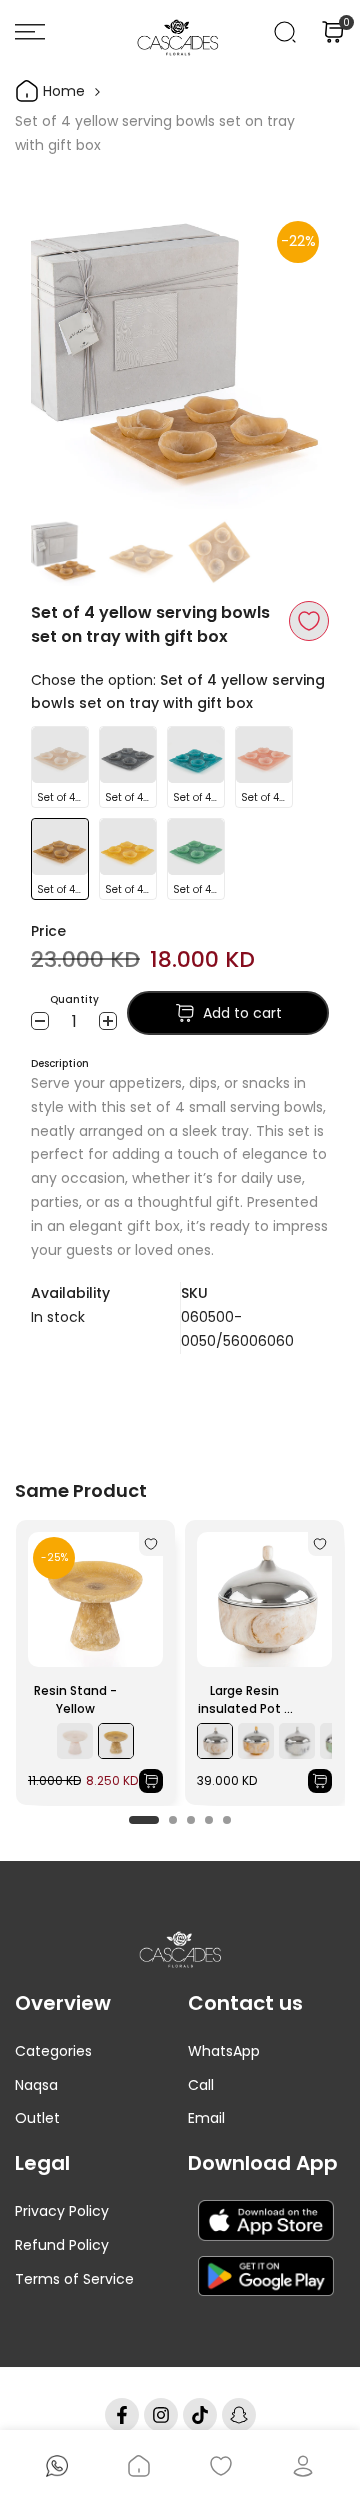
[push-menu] (30, 32)
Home (62, 91)
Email (206, 2118)
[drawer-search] (285, 32)
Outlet (37, 2118)
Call (201, 2085)
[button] (309, 621)
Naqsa (36, 2085)
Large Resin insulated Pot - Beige (244, 1700)
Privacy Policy (62, 2211)
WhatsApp (224, 2051)
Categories (53, 2051)
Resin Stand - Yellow (75, 1699)
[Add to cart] (151, 1781)
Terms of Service (74, 2279)
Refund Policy (62, 2245)
